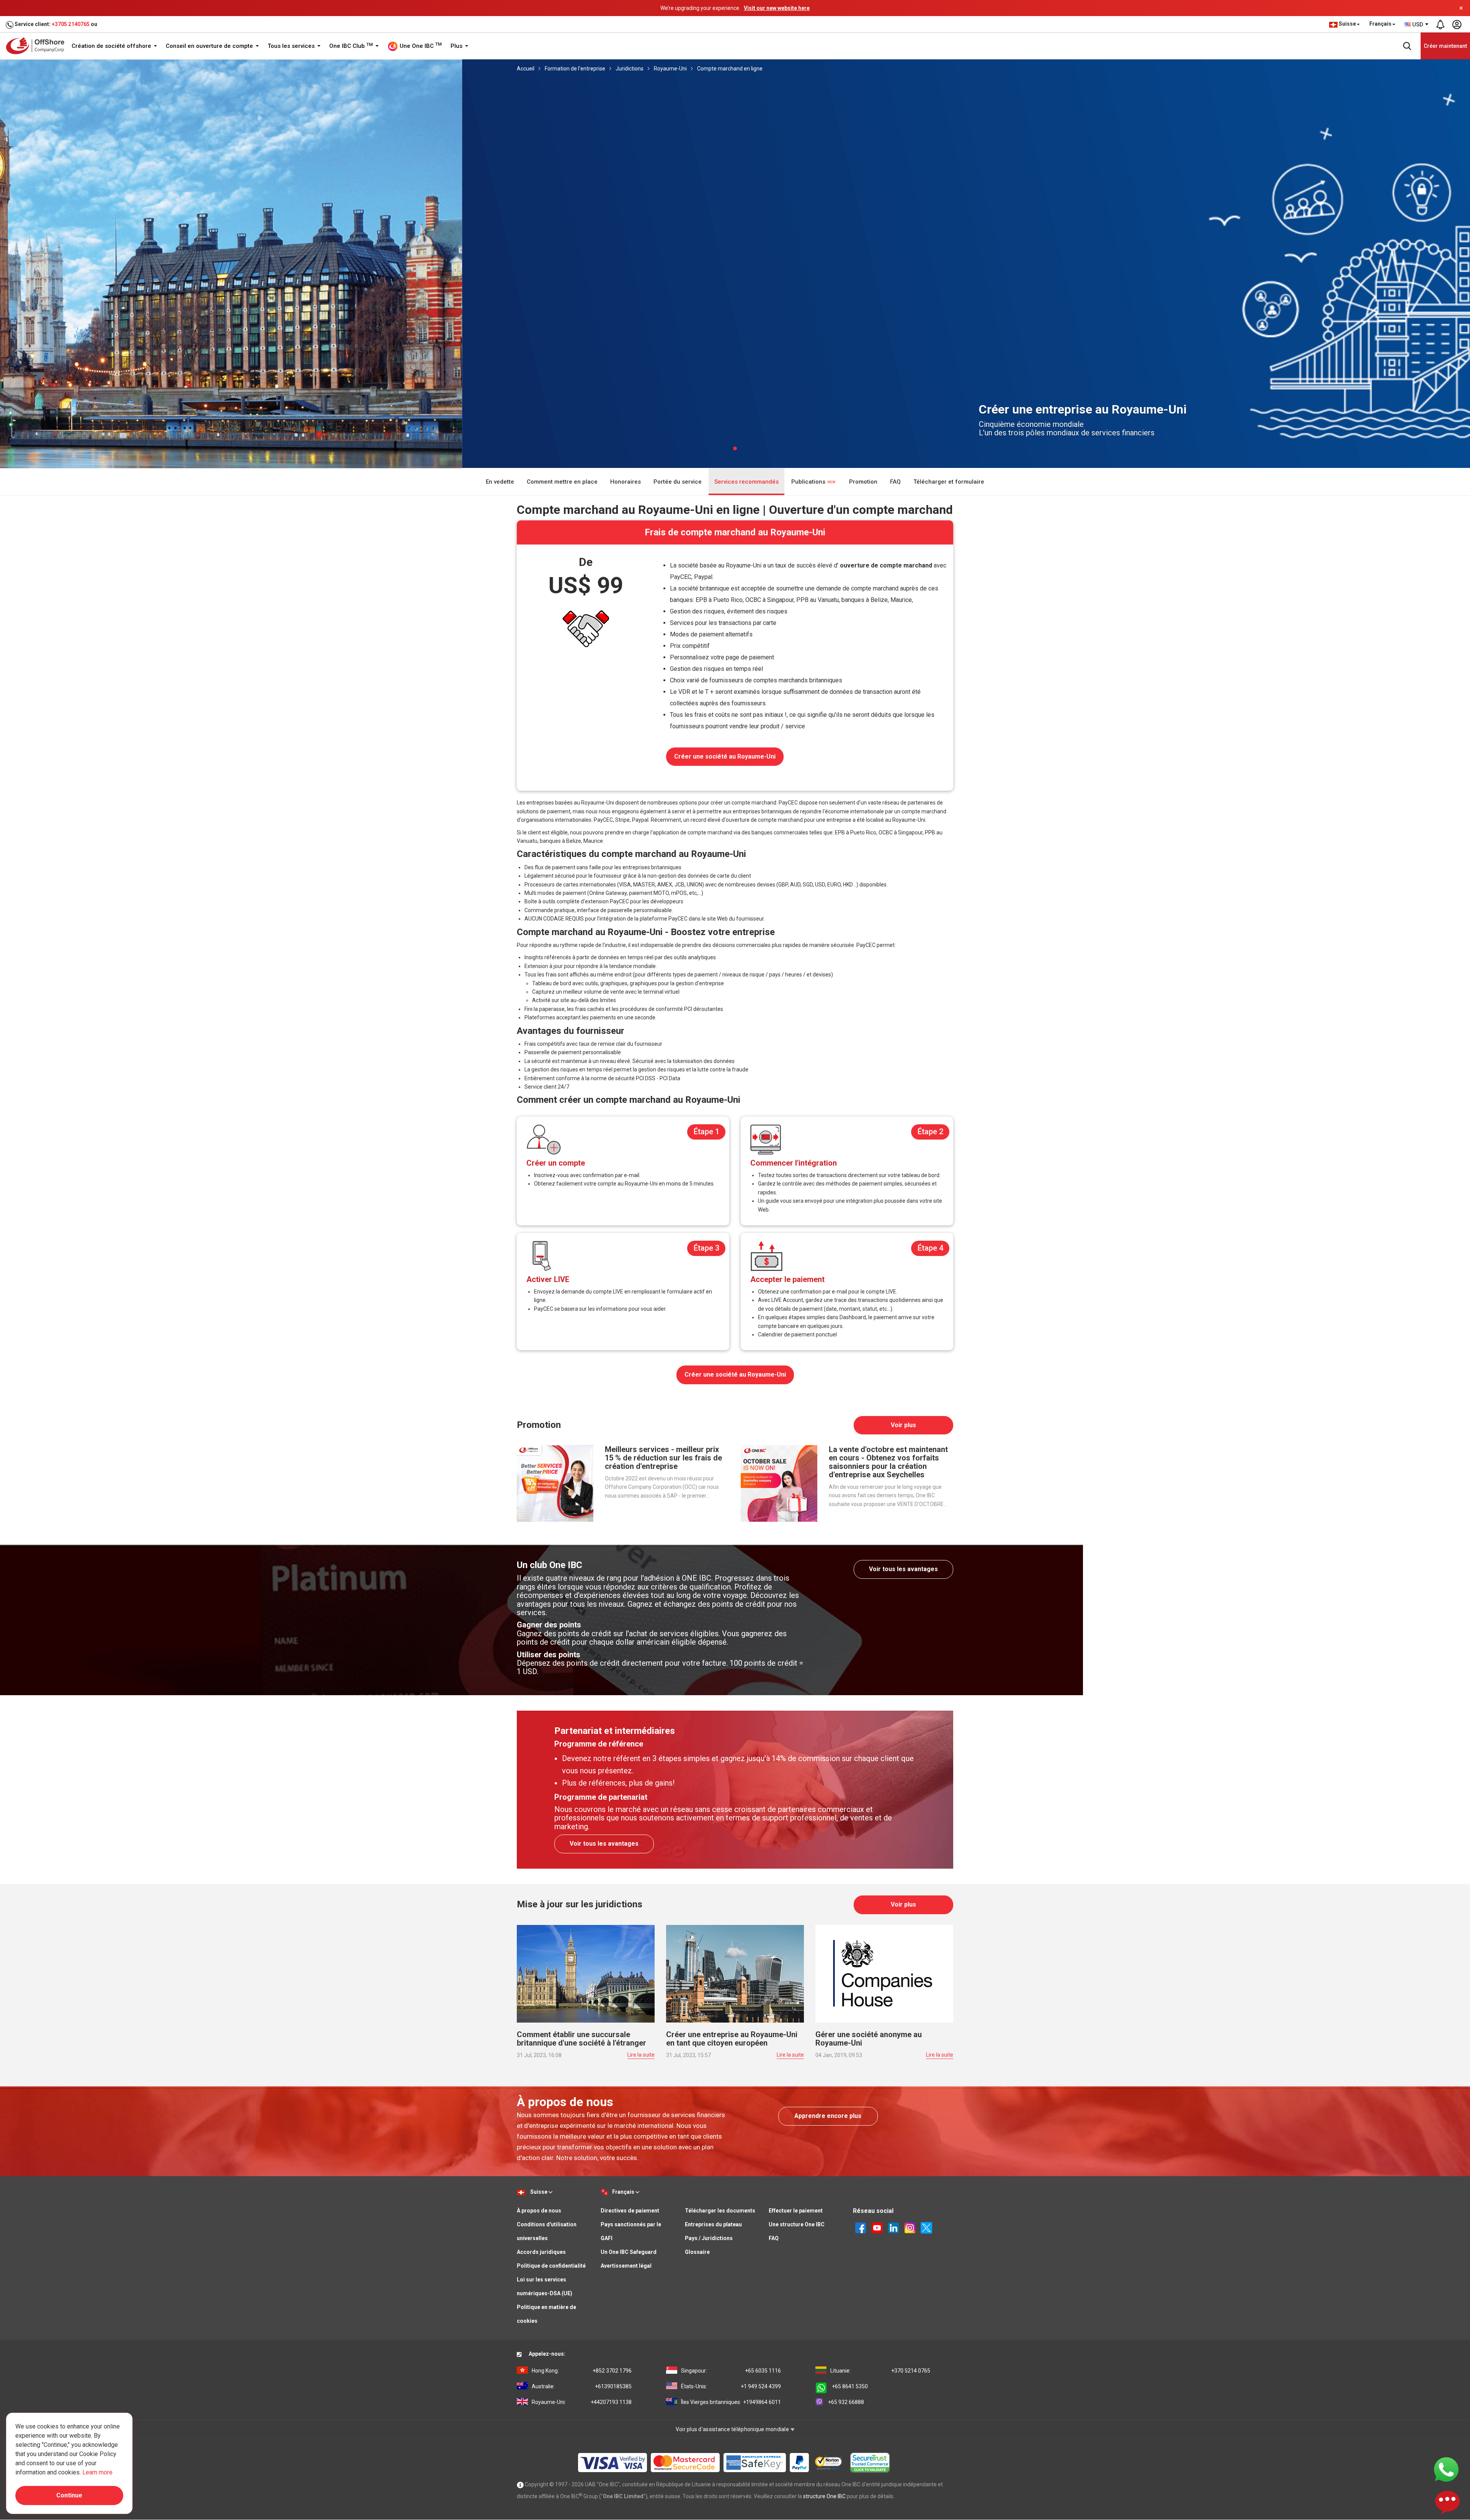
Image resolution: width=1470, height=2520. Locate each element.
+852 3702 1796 (582, 2370)
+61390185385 (582, 2386)
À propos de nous (539, 2210)
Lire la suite (641, 2054)
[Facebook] (861, 2227)
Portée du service (678, 481)
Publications (809, 481)
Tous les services (292, 46)
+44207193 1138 (582, 2402)
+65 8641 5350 (850, 2386)
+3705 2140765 (71, 24)
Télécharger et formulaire (949, 481)
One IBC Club (351, 46)
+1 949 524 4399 (731, 2386)
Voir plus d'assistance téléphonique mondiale (733, 2429)
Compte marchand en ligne (730, 69)
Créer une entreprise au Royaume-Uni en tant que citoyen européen (732, 2038)
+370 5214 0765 (880, 2370)
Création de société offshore (112, 46)
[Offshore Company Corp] (38, 46)
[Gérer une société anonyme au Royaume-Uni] (884, 1973)
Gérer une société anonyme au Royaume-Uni (869, 2038)
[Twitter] (926, 2227)
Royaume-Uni (670, 69)
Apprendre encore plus (828, 2115)
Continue (69, 2495)
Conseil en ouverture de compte (210, 46)
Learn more (97, 2472)
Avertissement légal (626, 2265)
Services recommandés (746, 481)
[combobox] (1417, 25)
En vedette (500, 481)
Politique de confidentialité (551, 2265)
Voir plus (903, 1425)
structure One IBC (824, 2496)
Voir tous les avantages (903, 1569)
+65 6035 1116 (731, 2370)
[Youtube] (877, 2227)
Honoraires (626, 481)
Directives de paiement (630, 2210)
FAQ (895, 481)
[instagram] (910, 2227)
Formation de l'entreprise (575, 69)
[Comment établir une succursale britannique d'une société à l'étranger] (586, 1973)
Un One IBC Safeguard (629, 2252)
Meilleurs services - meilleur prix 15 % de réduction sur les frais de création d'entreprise (663, 1457)
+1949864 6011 (731, 2402)
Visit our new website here (777, 8)
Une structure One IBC (797, 2224)
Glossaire (697, 2252)
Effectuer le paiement (796, 2210)
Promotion (863, 481)
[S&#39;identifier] (1457, 25)
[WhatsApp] (1446, 2469)
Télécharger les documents (720, 2210)
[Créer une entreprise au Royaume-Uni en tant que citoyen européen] (735, 1973)
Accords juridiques (541, 2252)
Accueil (526, 69)
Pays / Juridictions (709, 2238)
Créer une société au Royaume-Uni (725, 756)
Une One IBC (420, 46)
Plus (457, 46)
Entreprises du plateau (713, 2224)
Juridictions (630, 69)
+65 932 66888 (846, 2402)
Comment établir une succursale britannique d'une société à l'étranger (581, 2038)
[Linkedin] (893, 2227)
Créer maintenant (1445, 46)
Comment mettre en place (562, 481)
